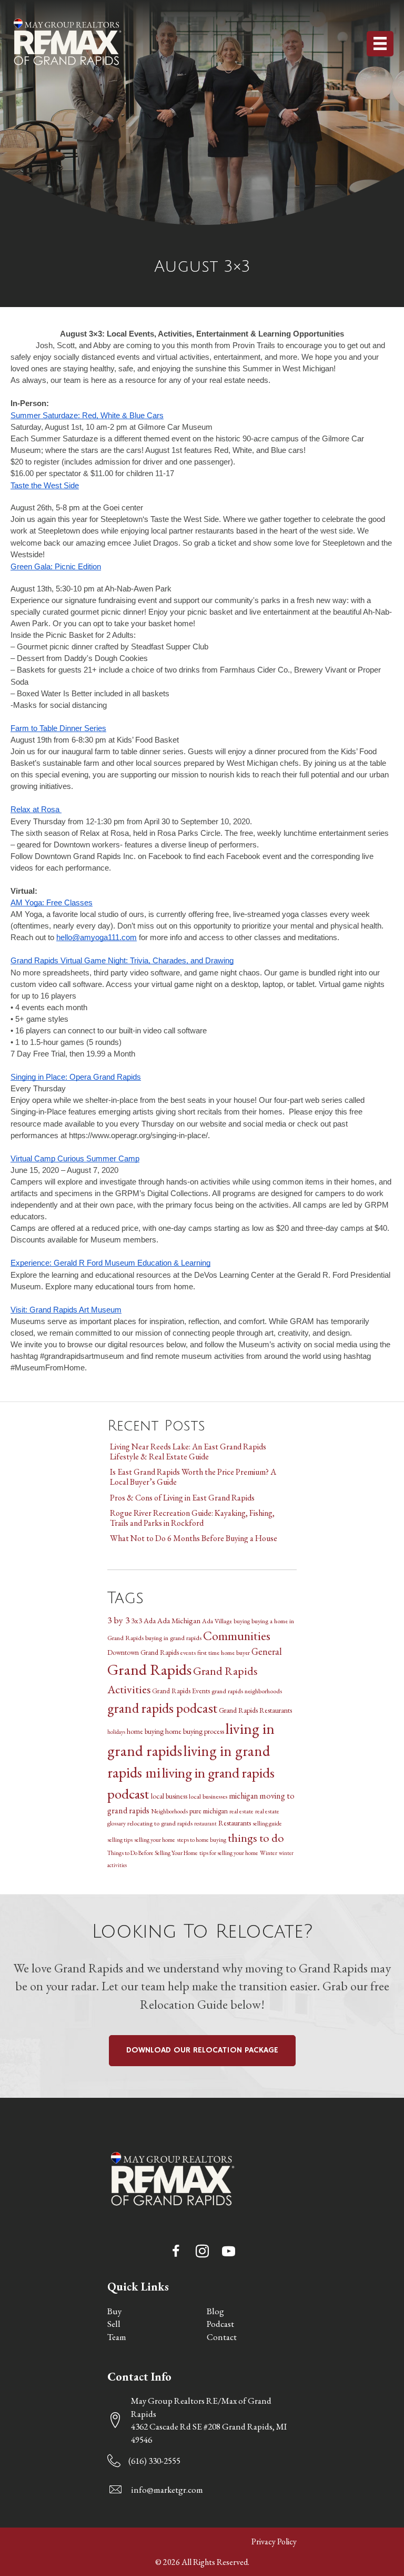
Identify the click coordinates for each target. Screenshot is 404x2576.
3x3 (137, 1621)
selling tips (120, 1839)
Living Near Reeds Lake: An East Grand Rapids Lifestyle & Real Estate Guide (188, 1452)
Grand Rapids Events (181, 1691)
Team (117, 2337)
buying (242, 1621)
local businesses (208, 1796)
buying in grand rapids (173, 1638)
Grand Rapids (149, 1669)
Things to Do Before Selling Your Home (153, 1853)
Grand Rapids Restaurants (255, 1710)
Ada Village (217, 1621)
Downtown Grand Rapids (143, 1652)
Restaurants (235, 1823)
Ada (150, 1621)
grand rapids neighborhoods (247, 1691)
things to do (256, 1838)
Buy (114, 2311)
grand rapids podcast (162, 1708)
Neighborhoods (169, 1811)
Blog (215, 2311)
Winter (269, 1853)
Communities (237, 1636)
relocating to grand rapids (160, 1823)
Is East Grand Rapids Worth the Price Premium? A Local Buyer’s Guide (193, 1477)
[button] (176, 2251)
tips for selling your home (229, 1853)
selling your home (155, 1839)
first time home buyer (224, 1652)
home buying (145, 1731)
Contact (222, 2337)
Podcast (220, 2324)
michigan (243, 1796)
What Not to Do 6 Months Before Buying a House (194, 1538)
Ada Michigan (179, 1620)
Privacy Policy (274, 2542)
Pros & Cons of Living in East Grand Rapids (182, 1498)
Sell (114, 2324)
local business (169, 1796)
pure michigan (209, 1811)
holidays (116, 1732)
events (188, 1652)
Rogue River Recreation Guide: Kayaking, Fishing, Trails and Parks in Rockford (192, 1518)
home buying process (195, 1731)
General (267, 1651)
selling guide (267, 1823)
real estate (241, 1811)
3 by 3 (118, 1620)
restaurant (205, 1823)
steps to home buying (201, 1839)
